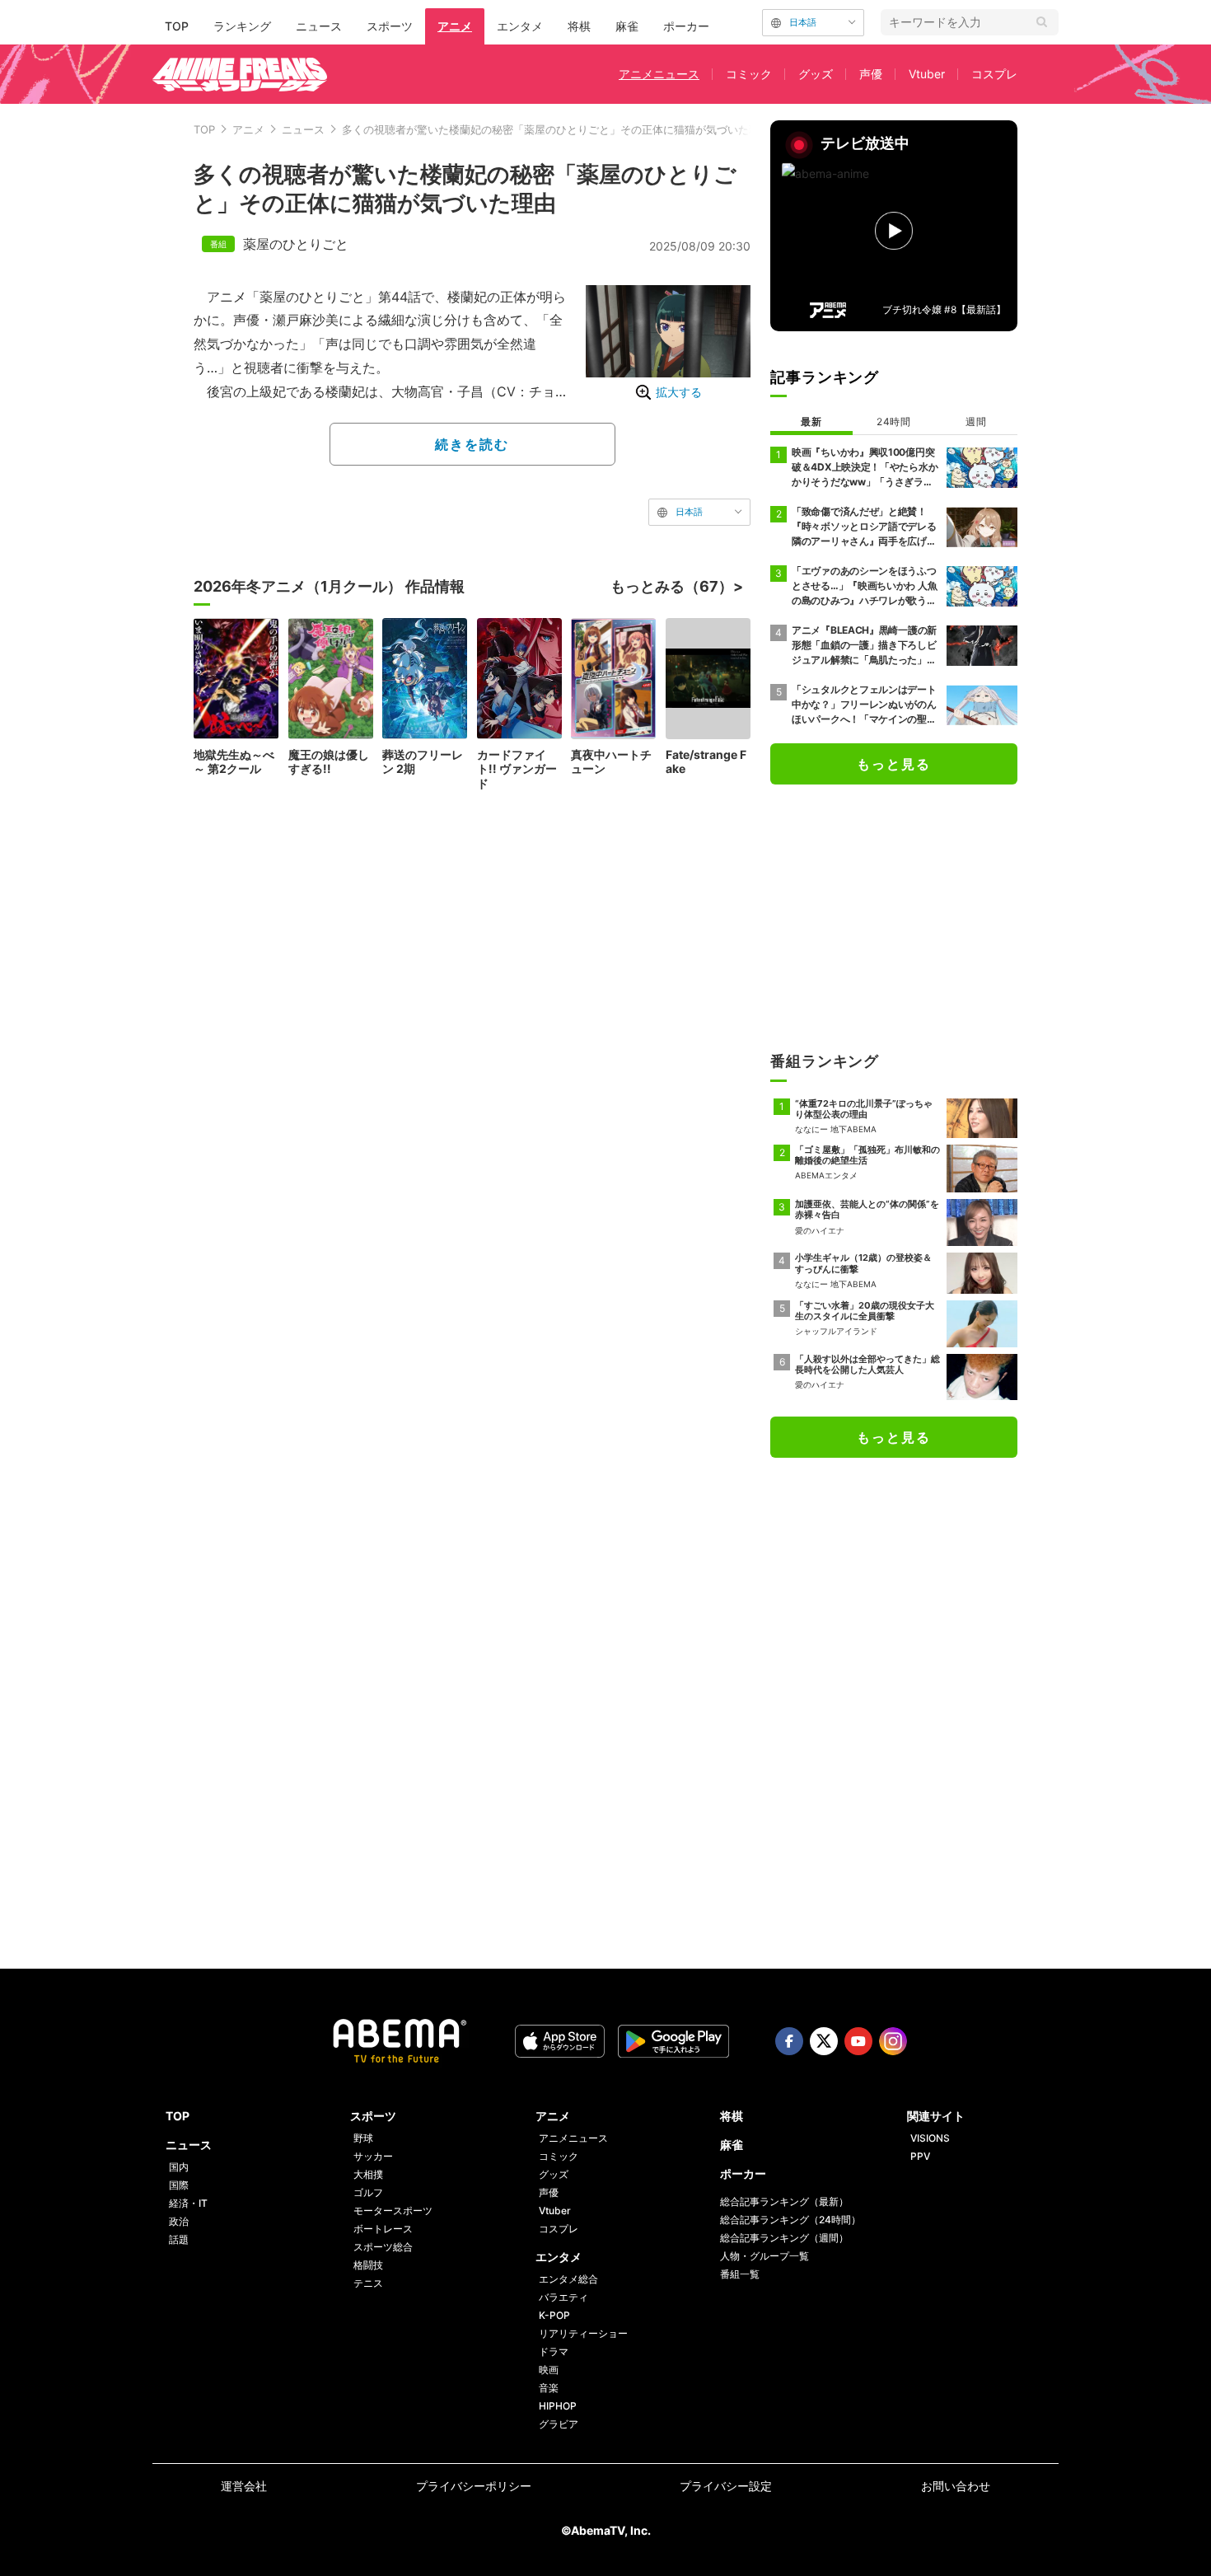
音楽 (549, 2388)
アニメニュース (659, 74)
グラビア (559, 2424)
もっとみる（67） (672, 586)
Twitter (824, 2041)
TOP (177, 26)
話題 (179, 2239)
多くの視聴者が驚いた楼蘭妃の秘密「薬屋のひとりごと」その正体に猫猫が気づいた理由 (556, 129)
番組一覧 (740, 2274)
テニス (368, 2283)
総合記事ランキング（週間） (784, 2238)
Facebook (789, 2041)
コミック (749, 74)
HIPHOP (558, 2406)
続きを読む (472, 444)
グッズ (816, 74)
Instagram (893, 2041)
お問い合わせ (956, 2486)
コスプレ (994, 74)
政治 (179, 2221)
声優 (871, 74)
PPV (920, 2156)
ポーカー (686, 26)
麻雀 (627, 26)
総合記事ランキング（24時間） (790, 2220)
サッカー (373, 2156)
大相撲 (368, 2174)
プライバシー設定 (726, 2486)
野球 (363, 2138)
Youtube (858, 2041)
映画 (549, 2370)
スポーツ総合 (383, 2247)
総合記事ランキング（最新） (784, 2201)
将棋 (579, 26)
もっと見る (894, 764)
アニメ (455, 26)
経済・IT (188, 2203)
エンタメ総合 (568, 2279)
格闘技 (368, 2265)
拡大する (679, 392)
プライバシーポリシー (474, 2486)
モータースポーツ (393, 2211)
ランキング (242, 26)
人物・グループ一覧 (764, 2256)
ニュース (319, 26)
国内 (179, 2167)
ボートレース (383, 2229)
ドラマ (554, 2351)
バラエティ (563, 2297)
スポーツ (390, 26)
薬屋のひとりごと (296, 244)
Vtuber (927, 74)
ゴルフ (368, 2192)
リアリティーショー (583, 2333)
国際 (179, 2185)
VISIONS (930, 2138)
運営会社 (244, 2486)
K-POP (554, 2315)
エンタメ (520, 26)
